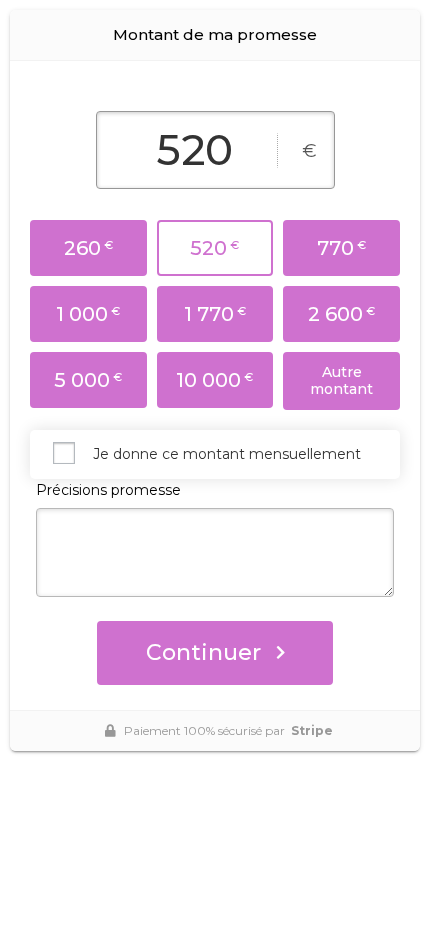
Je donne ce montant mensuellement (227, 454)
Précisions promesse (108, 490)
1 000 (88, 314)
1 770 (215, 314)
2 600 (341, 314)
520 (214, 248)
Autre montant (341, 380)
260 (88, 248)
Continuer (203, 652)
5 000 (88, 380)
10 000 (214, 380)
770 (341, 248)
